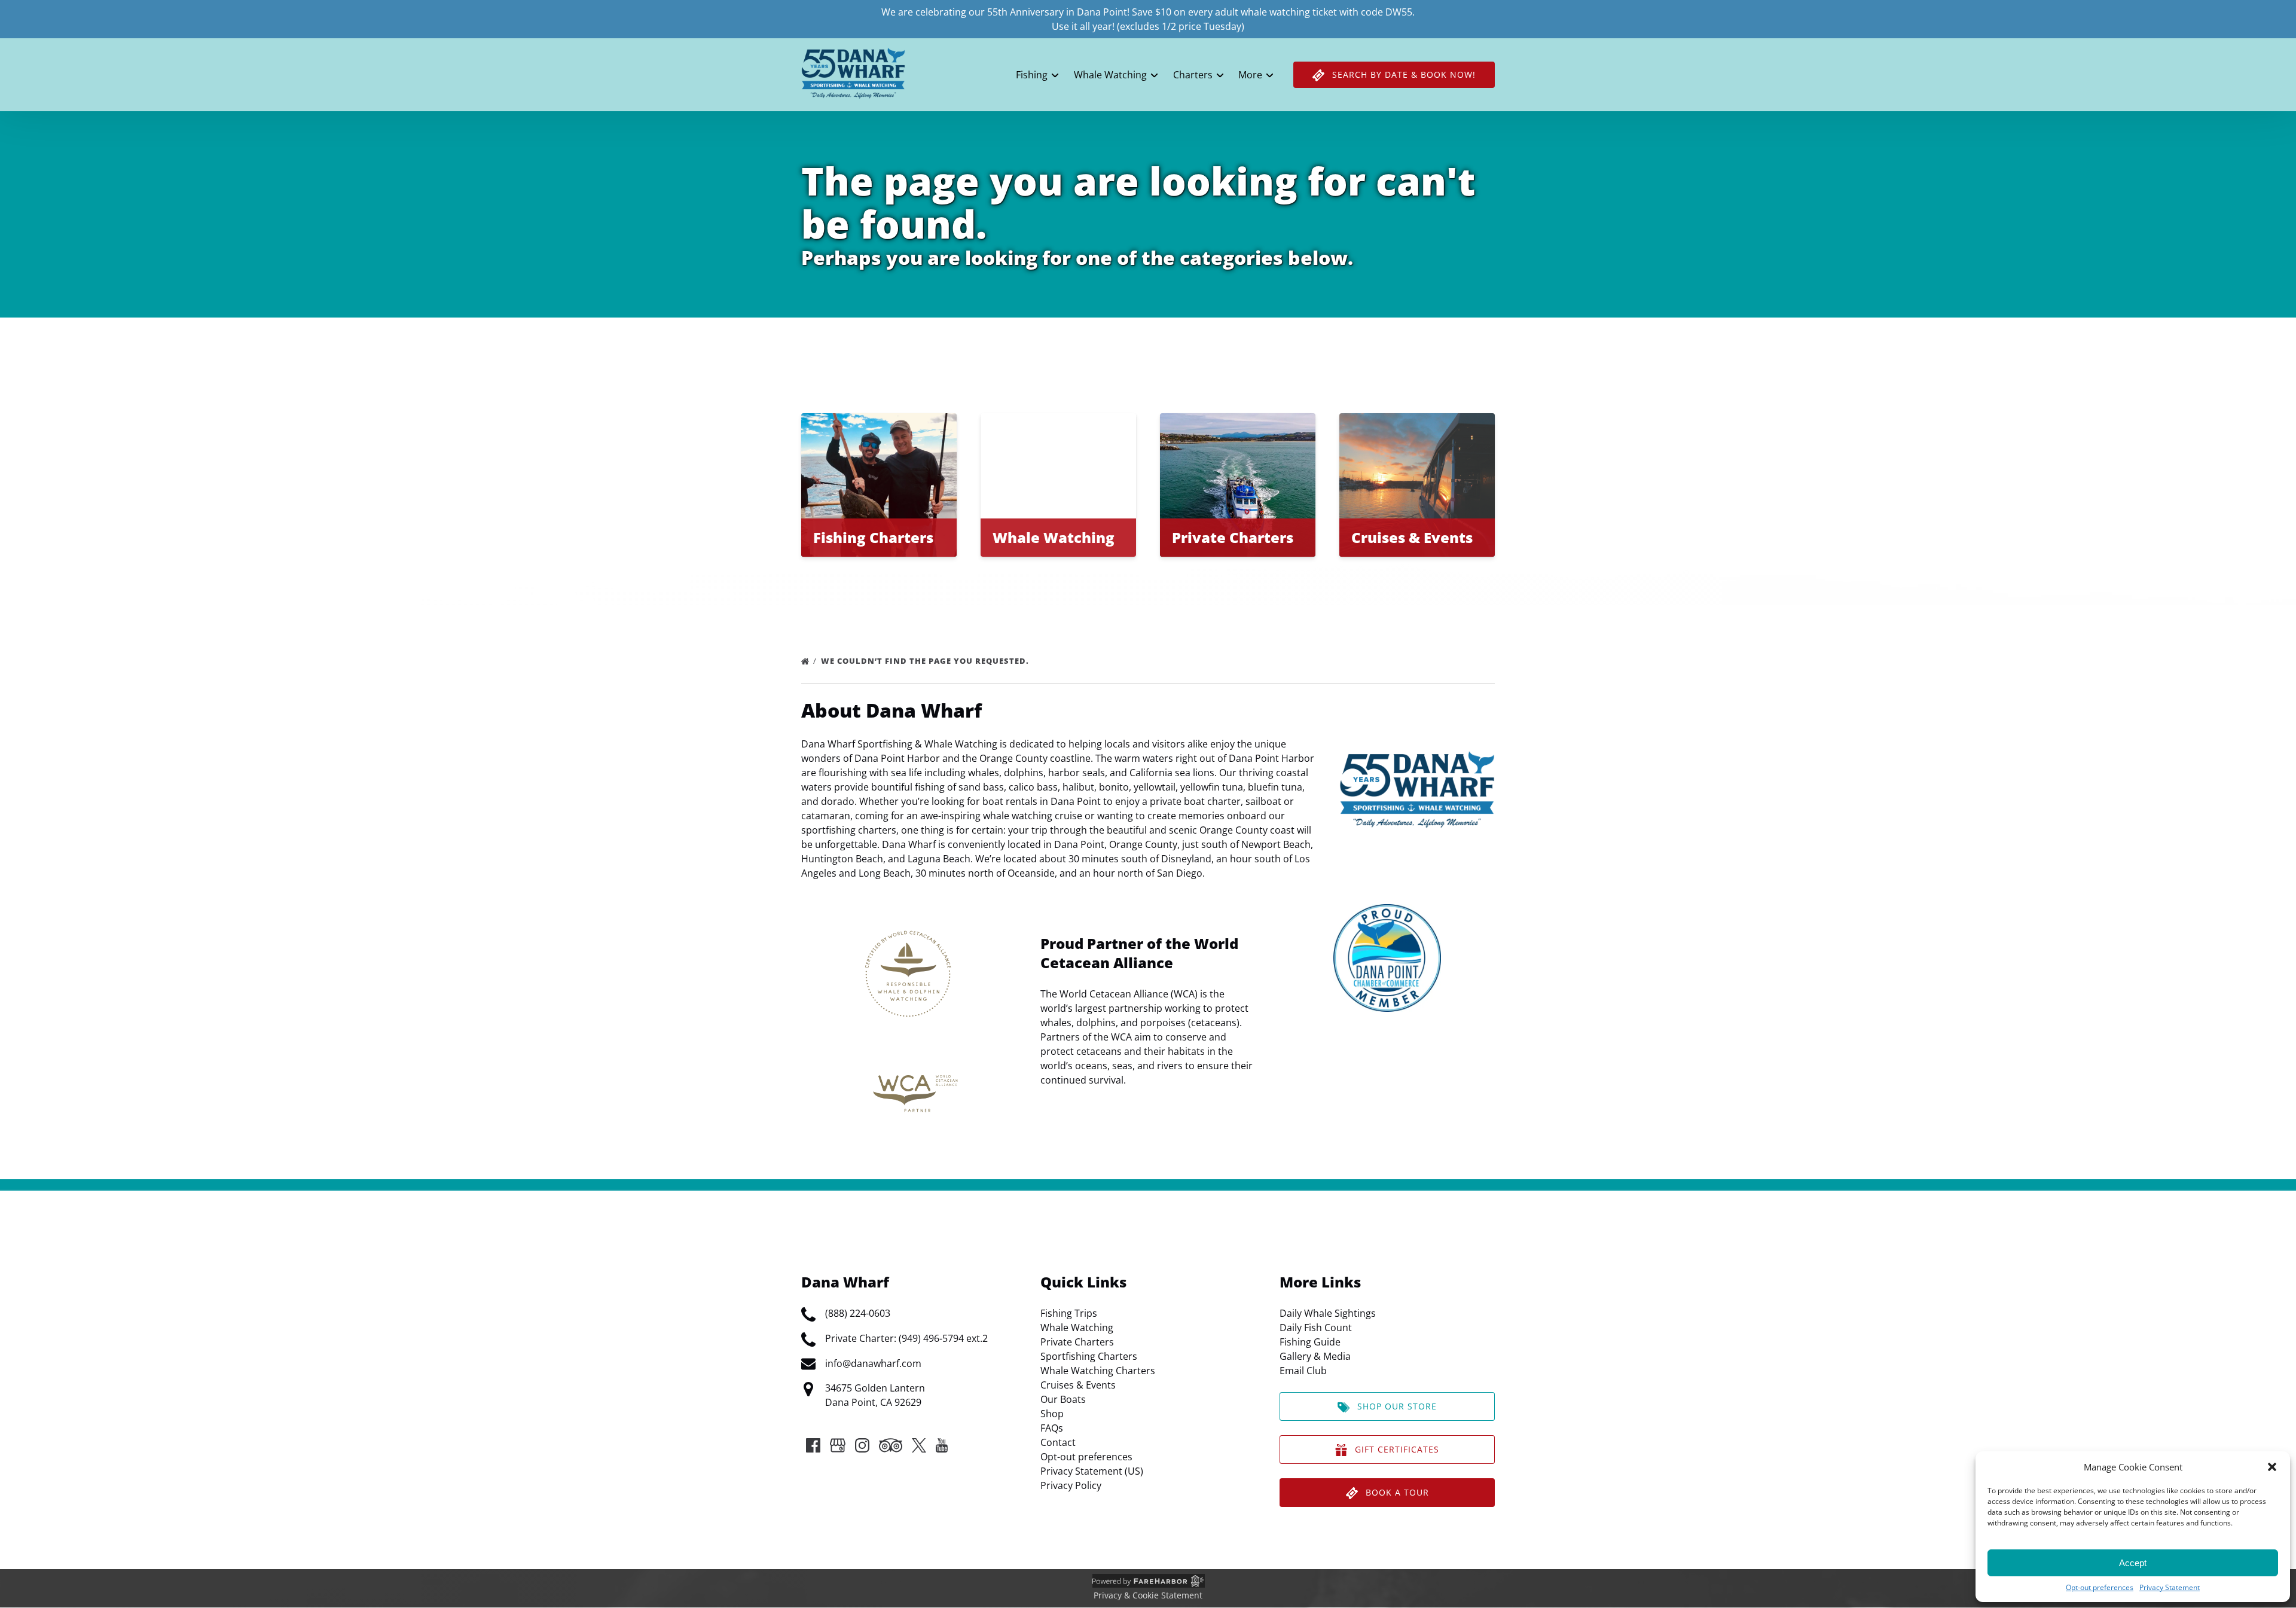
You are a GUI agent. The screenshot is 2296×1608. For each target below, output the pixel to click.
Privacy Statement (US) (1092, 1471)
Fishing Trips (1069, 1313)
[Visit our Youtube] (942, 1445)
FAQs (1052, 1428)
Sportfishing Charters (1089, 1356)
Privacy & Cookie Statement (1148, 1595)
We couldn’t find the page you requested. (926, 661)
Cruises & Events (1078, 1385)
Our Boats (1063, 1399)
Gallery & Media (1315, 1356)
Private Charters (1077, 1342)
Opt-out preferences (2100, 1587)
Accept (2133, 1563)
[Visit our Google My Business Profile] (838, 1445)
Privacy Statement (2170, 1587)
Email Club (1303, 1371)
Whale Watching (1077, 1328)
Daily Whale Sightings (1328, 1313)
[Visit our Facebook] (813, 1445)
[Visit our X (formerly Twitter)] (919, 1445)
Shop (1052, 1414)
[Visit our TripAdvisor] (891, 1445)
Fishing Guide (1310, 1342)
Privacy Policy (1071, 1485)
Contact (1058, 1442)
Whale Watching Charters (1098, 1371)
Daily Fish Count (1316, 1328)
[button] (2272, 1467)
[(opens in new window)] (1387, 911)
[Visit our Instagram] (862, 1445)
